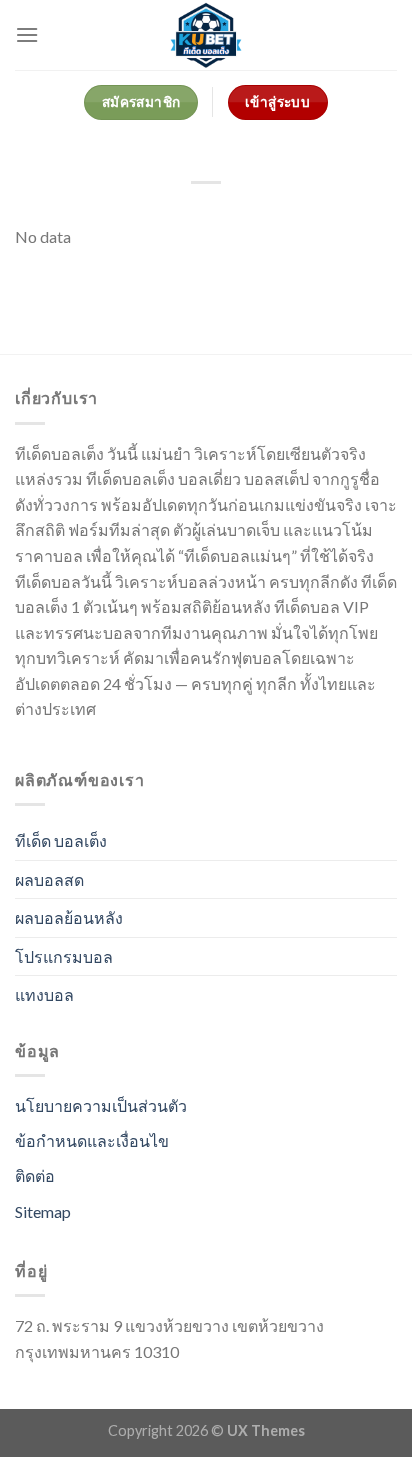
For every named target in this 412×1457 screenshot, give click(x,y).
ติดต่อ (35, 1175)
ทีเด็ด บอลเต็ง (61, 840)
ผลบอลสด (49, 879)
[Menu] (27, 34)
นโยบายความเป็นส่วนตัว (101, 1105)
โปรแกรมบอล (64, 956)
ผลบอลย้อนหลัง (69, 917)
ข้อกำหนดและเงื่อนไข (92, 1140)
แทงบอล (44, 994)
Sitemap (43, 1211)
